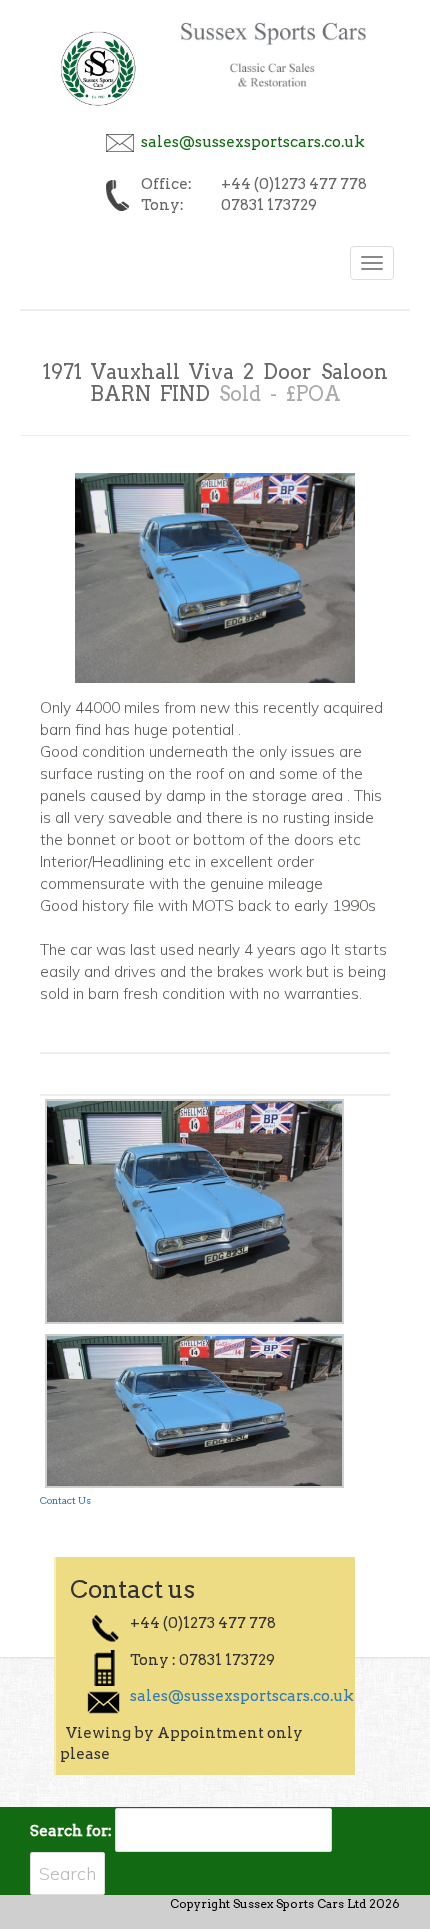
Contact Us (65, 1500)
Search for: (71, 1831)
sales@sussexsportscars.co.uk (253, 142)
